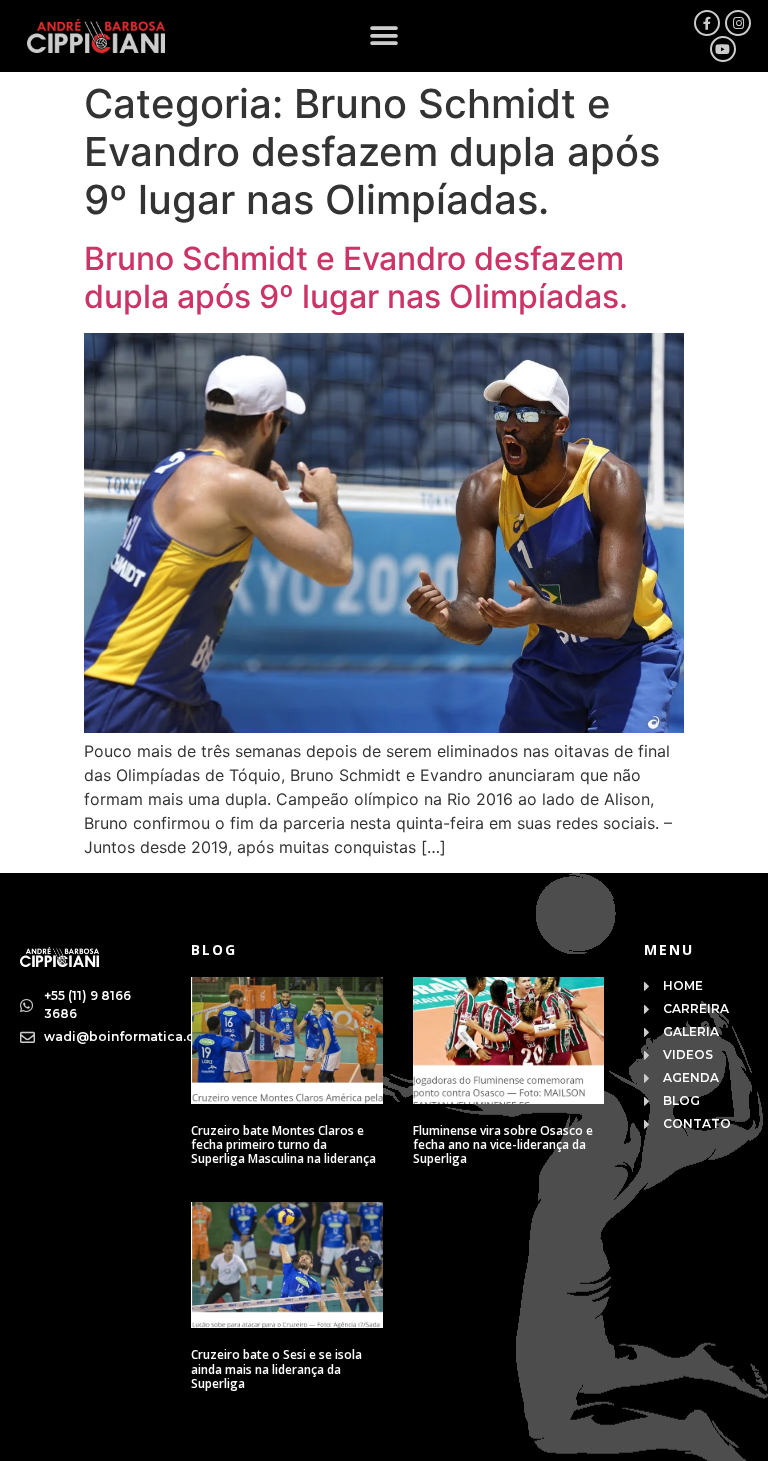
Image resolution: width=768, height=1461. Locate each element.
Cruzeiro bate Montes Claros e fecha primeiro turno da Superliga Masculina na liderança (283, 1145)
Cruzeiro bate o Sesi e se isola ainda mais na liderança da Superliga (276, 1369)
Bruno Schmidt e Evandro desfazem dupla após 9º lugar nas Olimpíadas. (356, 277)
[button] (384, 36)
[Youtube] (723, 49)
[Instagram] (738, 23)
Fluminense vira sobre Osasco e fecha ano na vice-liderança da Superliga (503, 1145)
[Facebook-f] (707, 23)
